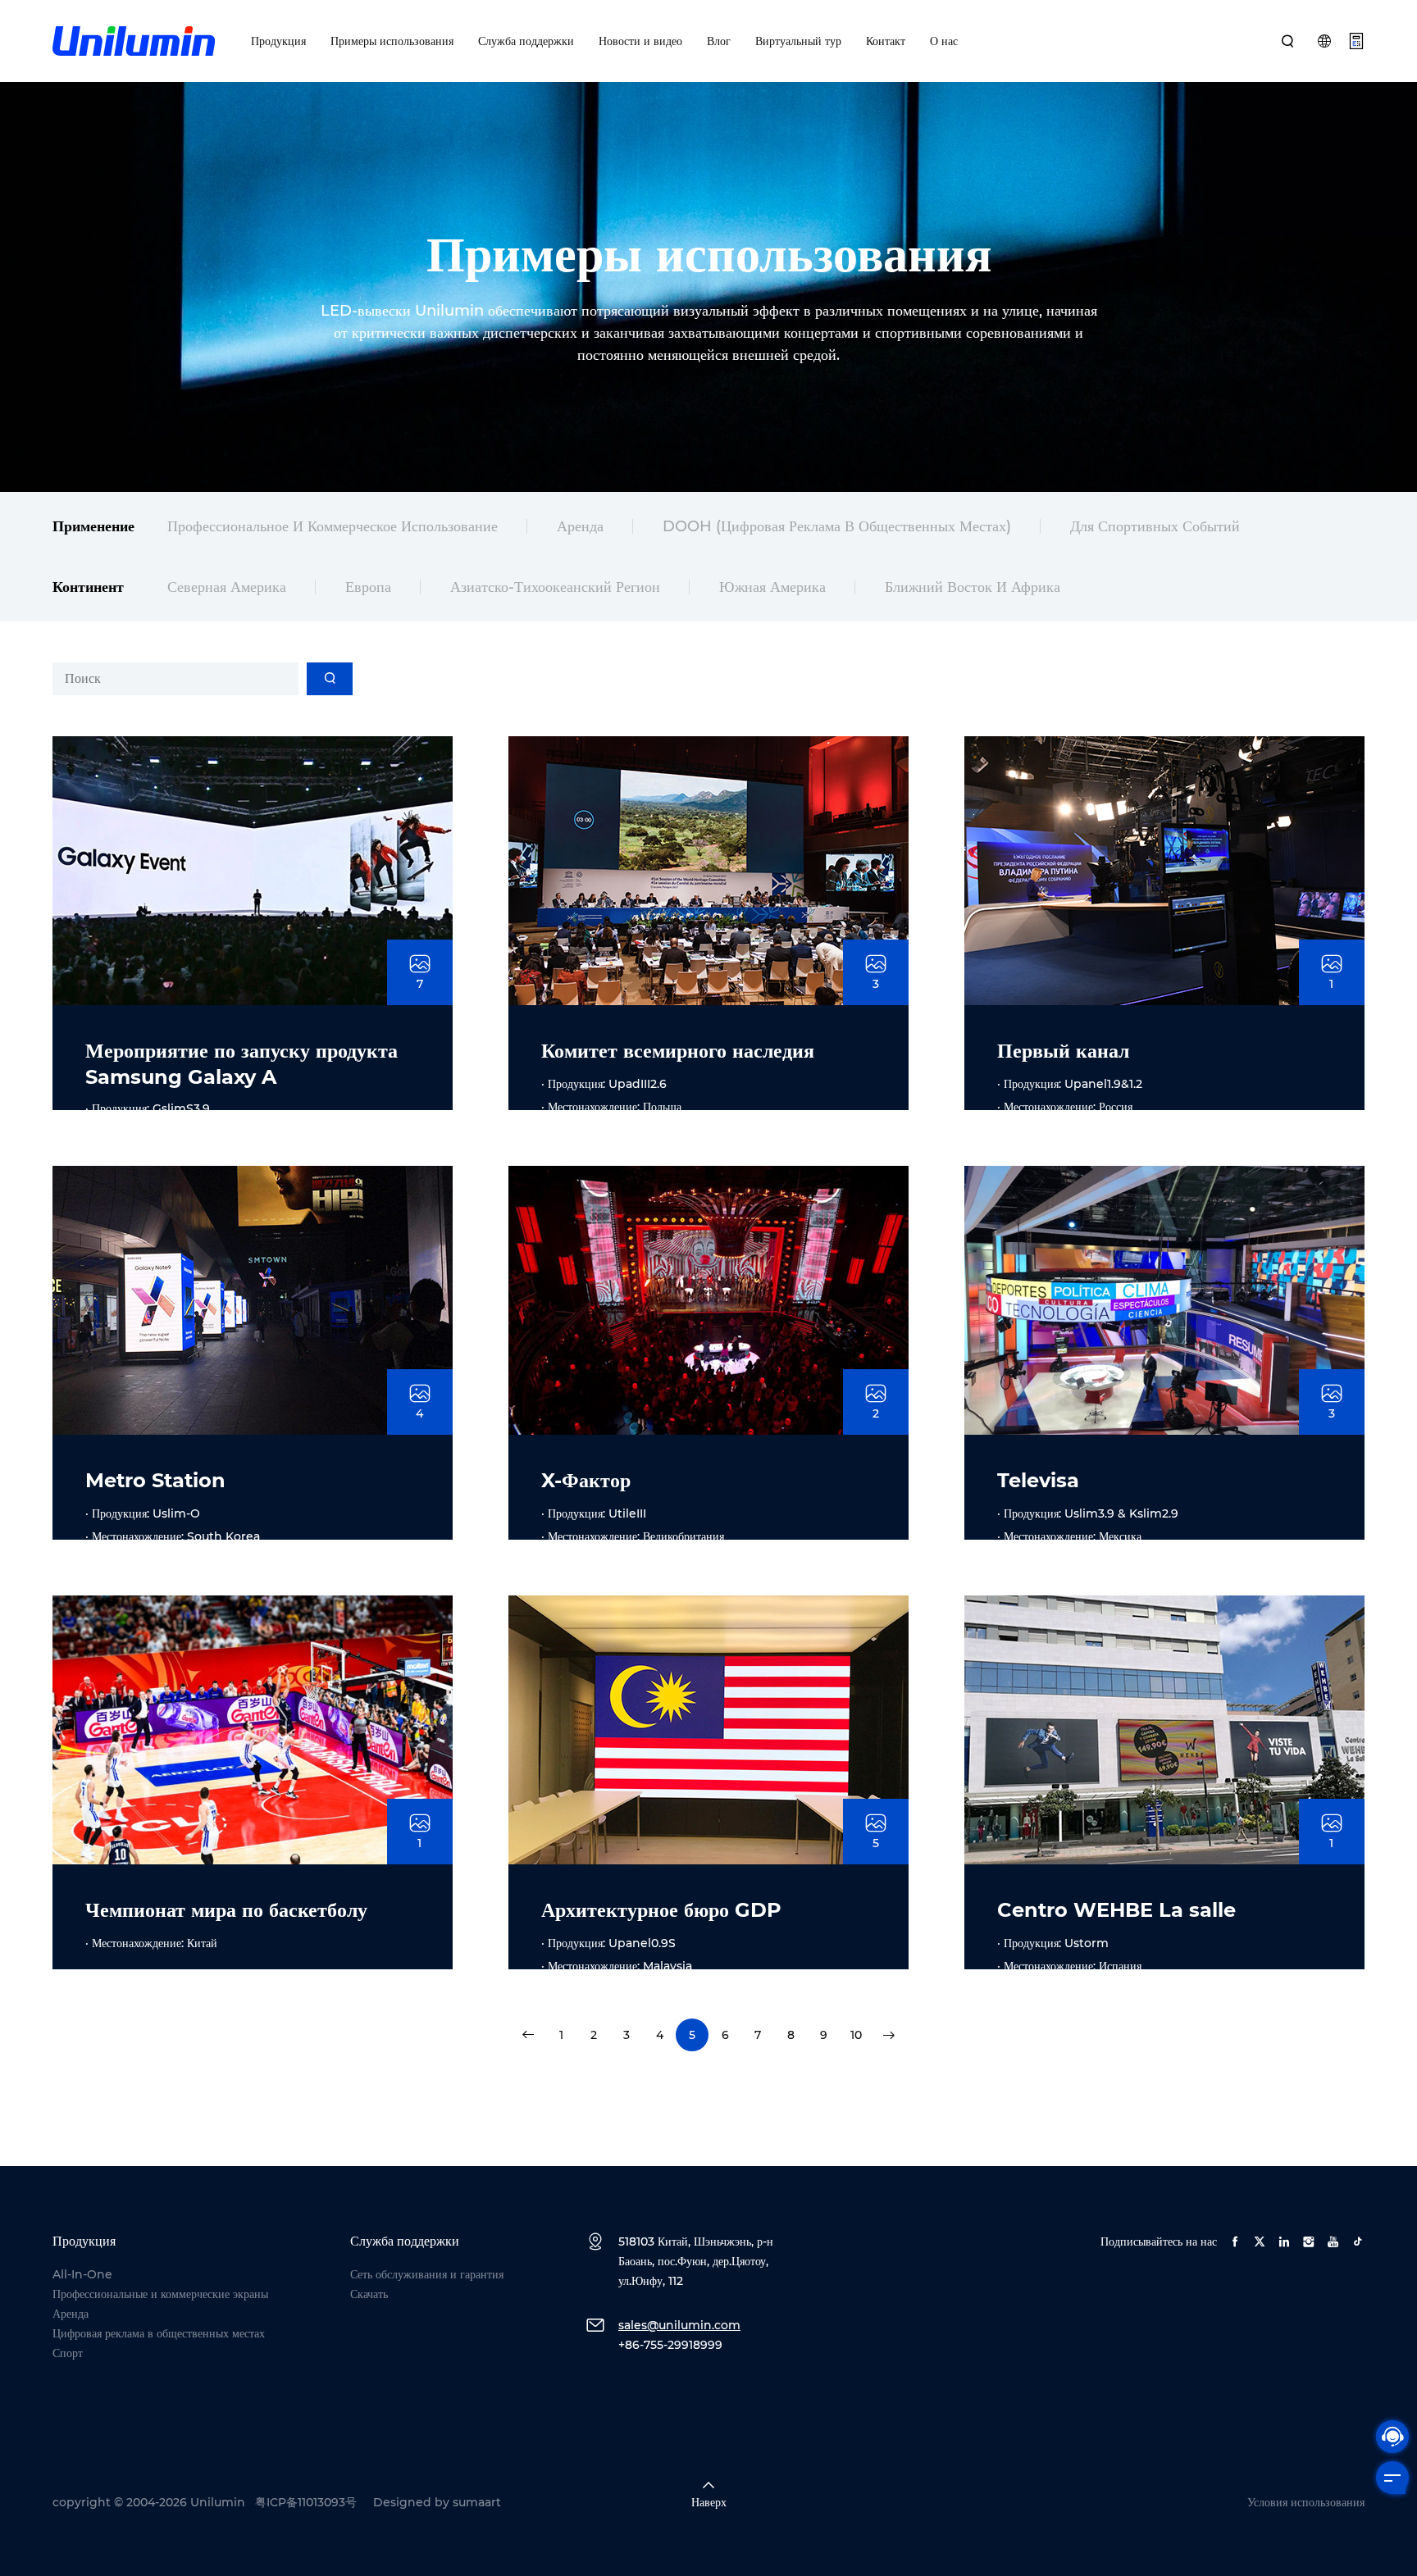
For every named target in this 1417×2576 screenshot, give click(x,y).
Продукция (278, 41)
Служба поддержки (526, 41)
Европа (368, 587)
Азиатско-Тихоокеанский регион (555, 587)
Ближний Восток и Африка (973, 587)
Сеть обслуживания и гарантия (427, 2274)
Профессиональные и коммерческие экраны (160, 2294)
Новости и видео (640, 41)
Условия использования (1306, 2502)
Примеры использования (392, 41)
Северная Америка (227, 587)
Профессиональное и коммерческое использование (333, 526)
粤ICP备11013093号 (306, 2502)
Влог (719, 41)
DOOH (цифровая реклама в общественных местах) (837, 526)
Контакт (886, 41)
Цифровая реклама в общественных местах (159, 2333)
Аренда (580, 526)
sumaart (477, 2502)
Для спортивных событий (1155, 526)
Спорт (68, 2353)
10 (856, 2035)
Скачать (369, 2294)
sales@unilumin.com (679, 2325)
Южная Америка (772, 587)
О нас (944, 41)
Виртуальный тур (798, 41)
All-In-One (82, 2274)
